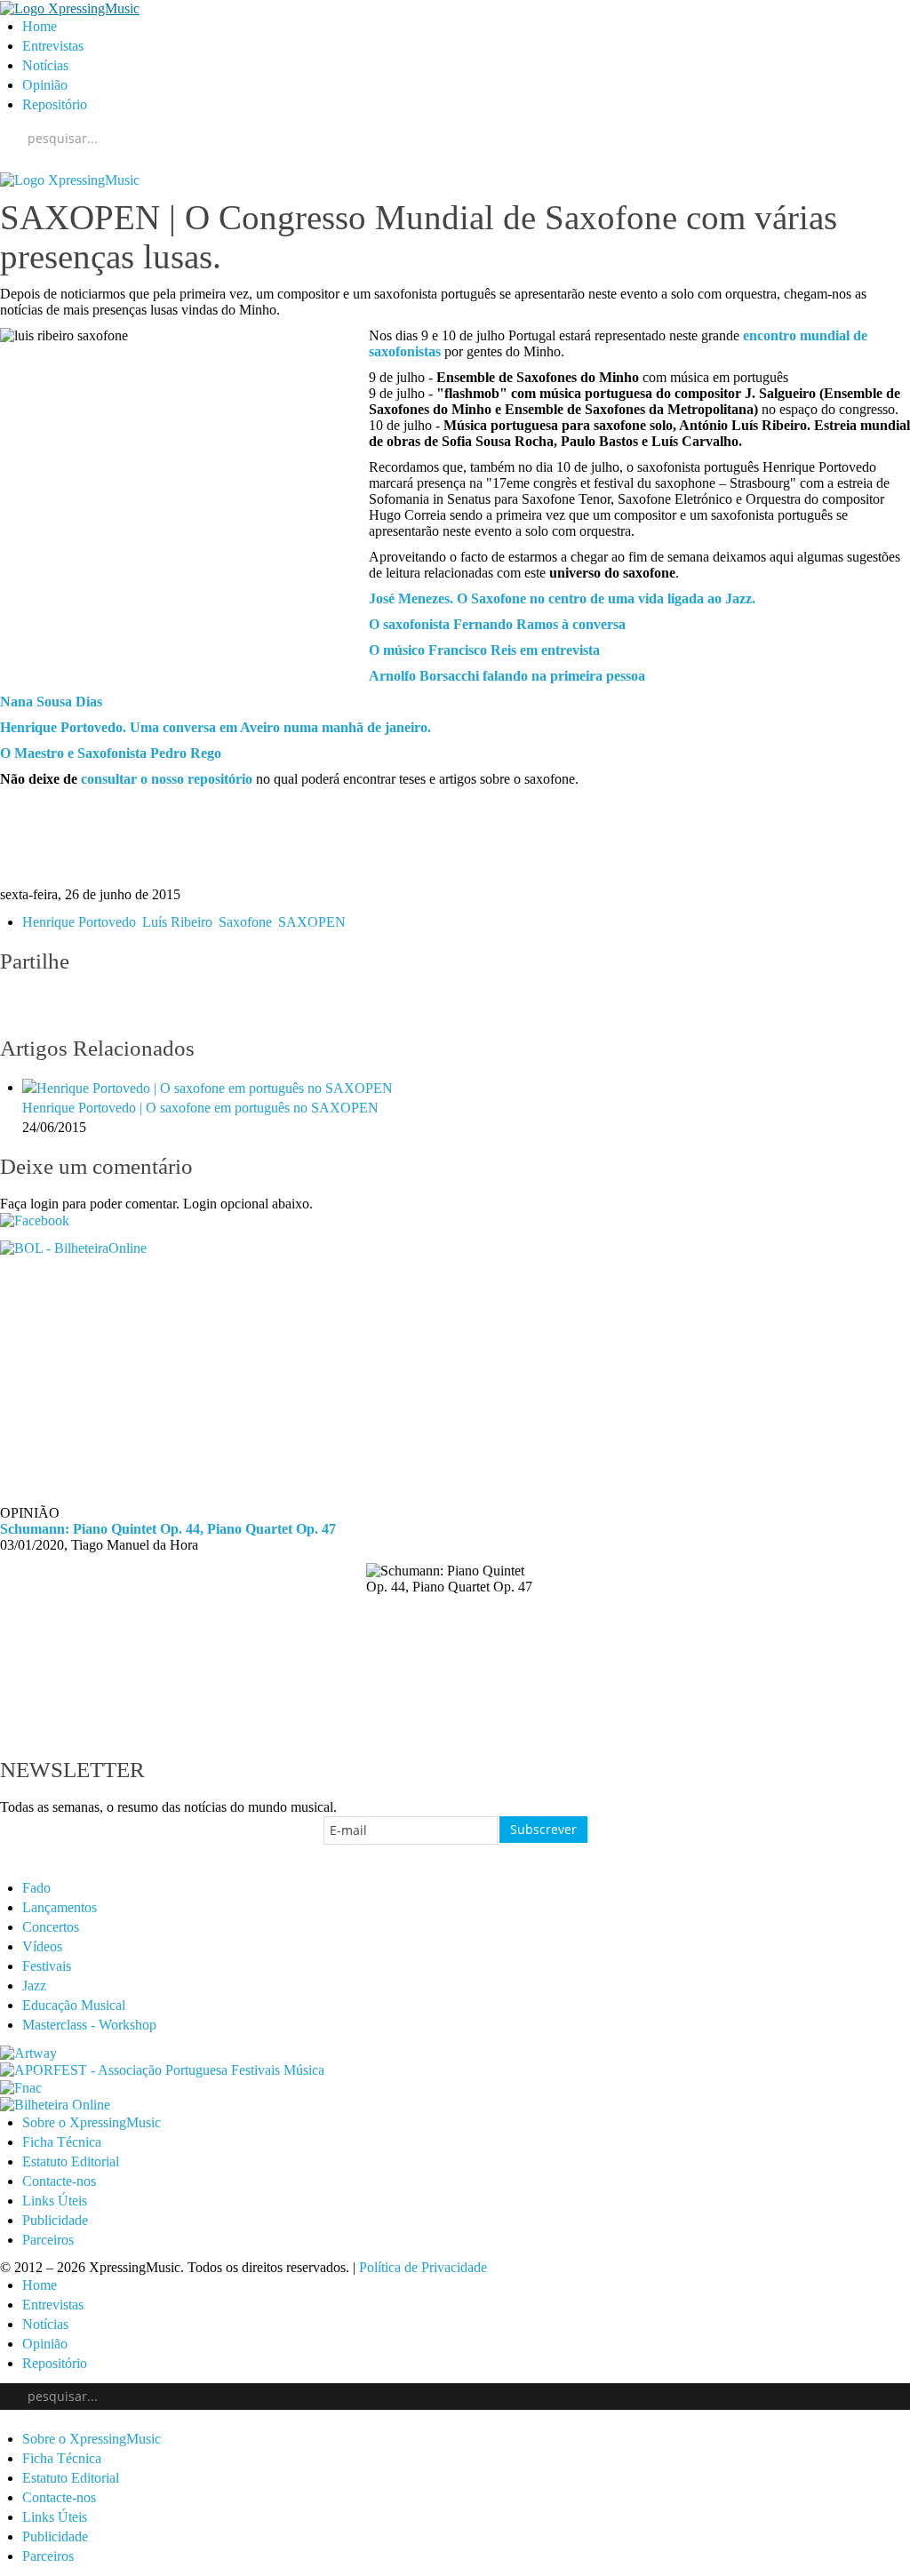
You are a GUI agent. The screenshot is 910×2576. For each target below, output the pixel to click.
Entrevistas (53, 46)
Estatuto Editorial (71, 2161)
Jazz (34, 1986)
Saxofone (243, 922)
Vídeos (42, 1946)
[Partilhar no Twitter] (50, 1005)
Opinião (45, 85)
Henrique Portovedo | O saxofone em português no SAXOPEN (200, 1108)
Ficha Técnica (62, 2142)
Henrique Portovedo (79, 922)
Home (40, 26)
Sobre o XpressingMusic (92, 2122)
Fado (36, 1888)
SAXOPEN (310, 922)
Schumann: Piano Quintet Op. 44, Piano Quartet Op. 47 (168, 1529)
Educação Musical (74, 2005)
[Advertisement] (455, 837)
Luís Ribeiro (176, 922)
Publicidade (55, 2220)
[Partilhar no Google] (85, 1005)
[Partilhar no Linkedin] (121, 1005)
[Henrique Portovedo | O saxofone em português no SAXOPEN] (208, 1087)
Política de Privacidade (423, 2267)
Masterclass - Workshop (89, 2025)
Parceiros (48, 2240)
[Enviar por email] (156, 1005)
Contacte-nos (59, 2181)
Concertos (51, 1927)
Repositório (55, 104)
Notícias (45, 65)
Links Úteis (55, 2201)
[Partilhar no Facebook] (14, 1005)
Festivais (47, 1966)
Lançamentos (60, 1907)
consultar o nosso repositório (167, 779)
